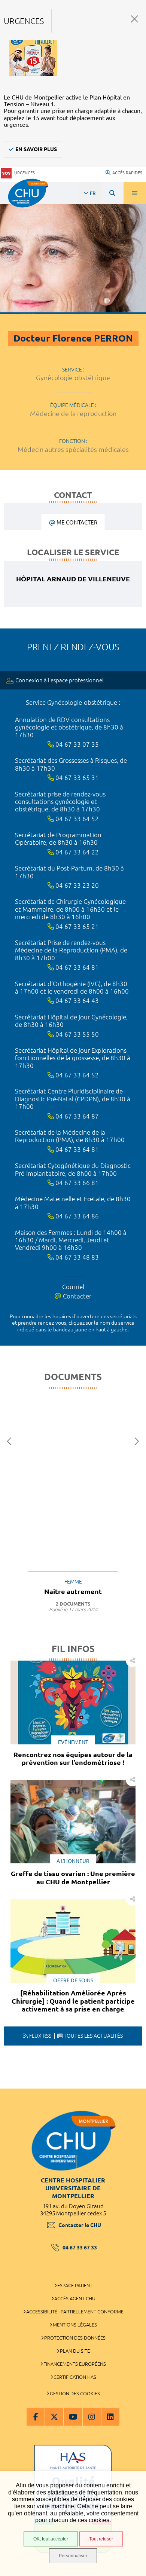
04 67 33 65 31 (76, 778)
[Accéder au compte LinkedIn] (110, 2417)
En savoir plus (36, 149)
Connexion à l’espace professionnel (60, 680)
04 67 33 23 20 (76, 885)
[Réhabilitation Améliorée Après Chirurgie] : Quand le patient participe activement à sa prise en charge (73, 2001)
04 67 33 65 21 (76, 926)
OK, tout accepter (51, 2539)
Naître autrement (73, 1591)
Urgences (25, 173)
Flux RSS (40, 2036)
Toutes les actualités (93, 2036)
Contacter (76, 1296)
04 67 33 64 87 (76, 1116)
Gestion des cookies (75, 2393)
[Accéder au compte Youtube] (73, 2417)
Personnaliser (73, 2556)
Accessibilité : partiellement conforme (75, 2312)
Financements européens (75, 2364)
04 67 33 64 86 (76, 1216)
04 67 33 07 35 (76, 744)
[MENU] (135, 193)
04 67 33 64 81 (76, 967)
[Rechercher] (112, 193)
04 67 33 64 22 (76, 852)
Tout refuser (101, 2539)
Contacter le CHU (80, 2225)
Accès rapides (127, 173)
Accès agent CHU (75, 2298)
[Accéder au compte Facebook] (36, 2417)
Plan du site (75, 2351)
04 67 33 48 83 (76, 1257)
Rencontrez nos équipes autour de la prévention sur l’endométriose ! (73, 1759)
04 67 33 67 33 (80, 2248)
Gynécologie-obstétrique (73, 377)
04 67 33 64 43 (76, 1001)
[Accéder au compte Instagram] (92, 2417)
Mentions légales (75, 2325)
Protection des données (75, 2338)
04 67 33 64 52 (76, 819)
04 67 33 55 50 (76, 1034)
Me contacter (77, 522)
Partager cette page (132, 1660)
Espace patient (75, 2285)
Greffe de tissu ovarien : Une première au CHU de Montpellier (73, 1878)
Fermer (135, 19)
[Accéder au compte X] (54, 2417)
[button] (11, 1442)
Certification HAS (75, 2377)
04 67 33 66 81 (76, 1183)
